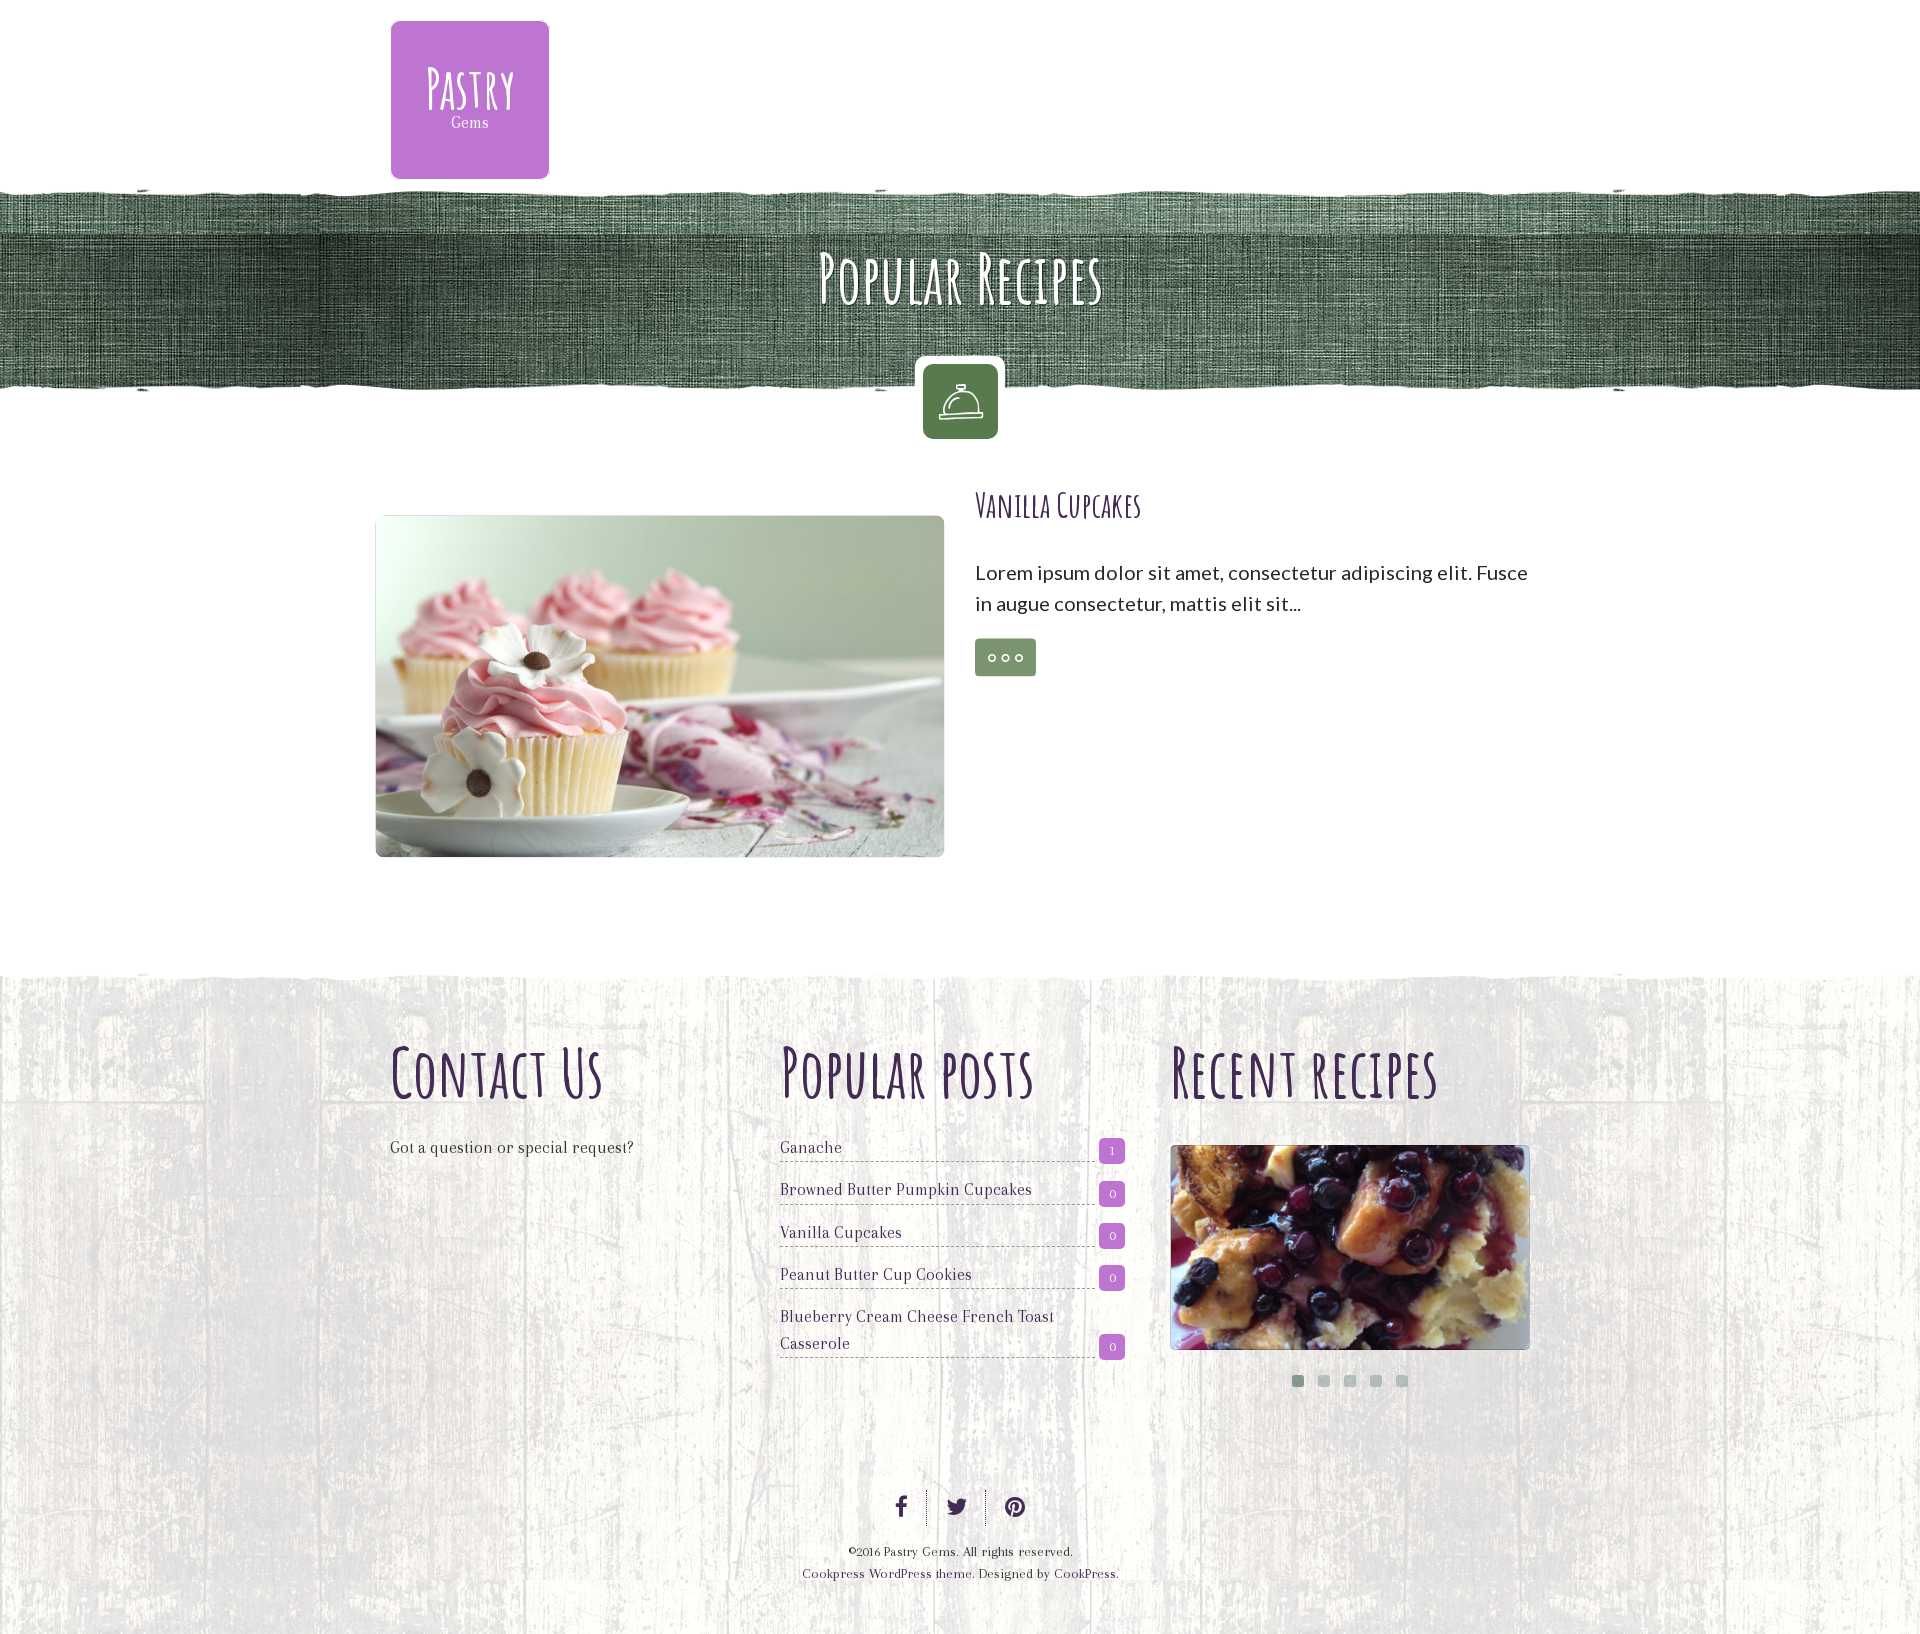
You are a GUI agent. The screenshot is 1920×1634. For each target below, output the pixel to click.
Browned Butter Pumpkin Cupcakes (906, 1189)
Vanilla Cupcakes (1058, 504)
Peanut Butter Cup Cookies (876, 1274)
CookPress (1085, 1573)
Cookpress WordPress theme (887, 1573)
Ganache (811, 1147)
